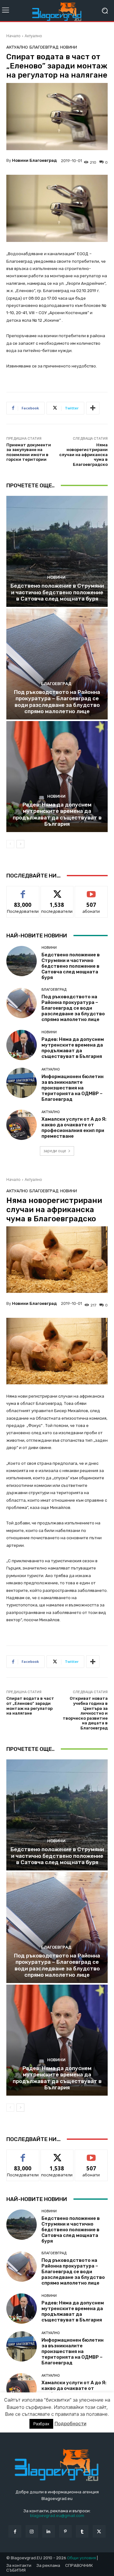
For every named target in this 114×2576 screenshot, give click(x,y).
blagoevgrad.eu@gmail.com (57, 2516)
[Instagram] (32, 2531)
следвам (57, 891)
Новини (69, 47)
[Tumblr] (82, 2531)
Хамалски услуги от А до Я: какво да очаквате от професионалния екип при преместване (74, 1128)
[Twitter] (99, 2531)
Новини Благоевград (34, 160)
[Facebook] (15, 2531)
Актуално (33, 36)
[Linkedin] (49, 2531)
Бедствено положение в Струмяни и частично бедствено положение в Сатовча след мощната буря (57, 592)
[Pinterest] (65, 2531)
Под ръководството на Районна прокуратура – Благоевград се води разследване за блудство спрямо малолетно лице (57, 702)
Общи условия (82, 2558)
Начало (13, 36)
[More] (93, 408)
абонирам (91, 891)
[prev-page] (10, 844)
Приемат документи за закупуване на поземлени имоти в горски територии (29, 452)
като (23, 891)
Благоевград (44, 47)
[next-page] (20, 844)
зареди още (55, 1151)
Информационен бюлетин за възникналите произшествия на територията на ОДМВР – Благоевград (73, 1088)
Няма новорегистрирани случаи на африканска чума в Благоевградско (83, 455)
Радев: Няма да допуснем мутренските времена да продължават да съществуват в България (57, 814)
